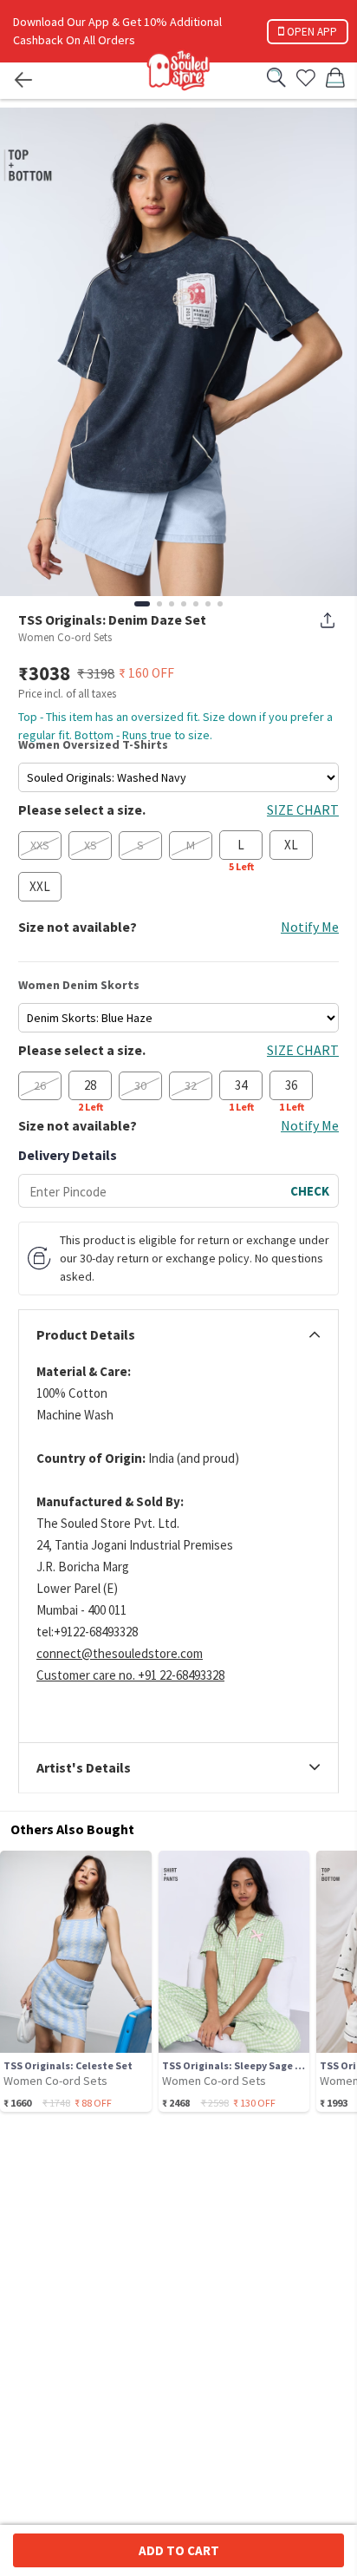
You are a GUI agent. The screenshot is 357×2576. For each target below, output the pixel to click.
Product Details (86, 1335)
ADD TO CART (179, 2550)
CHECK (310, 1191)
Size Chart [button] (303, 810)
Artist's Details (84, 1768)
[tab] (178, 1335)
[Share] (328, 620)
